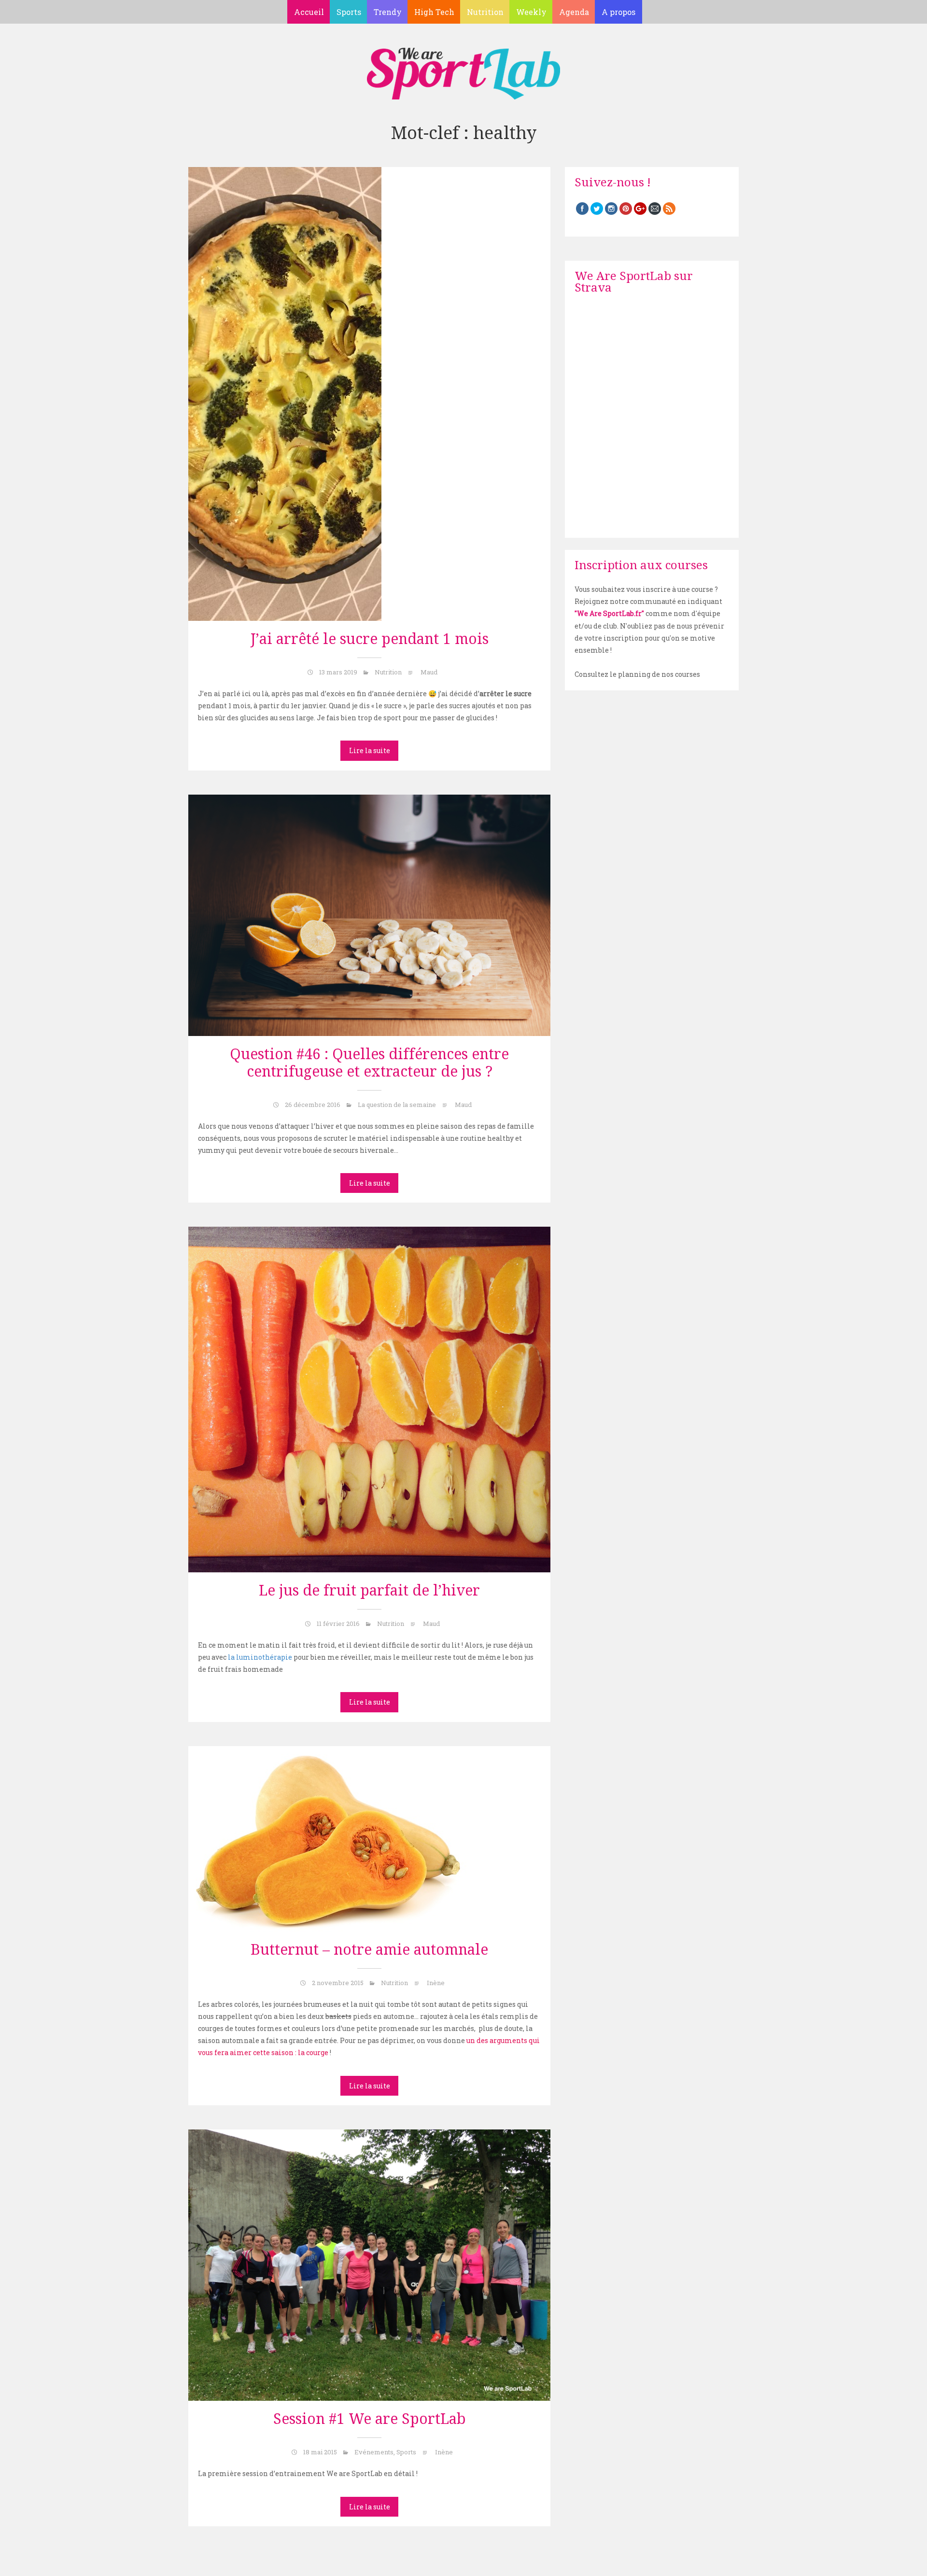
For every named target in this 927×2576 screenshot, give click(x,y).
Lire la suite (370, 750)
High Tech (434, 12)
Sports (349, 12)
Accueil (309, 12)
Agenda (574, 12)
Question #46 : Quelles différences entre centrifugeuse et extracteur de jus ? (369, 1063)
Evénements (374, 2452)
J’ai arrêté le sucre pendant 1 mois (370, 639)
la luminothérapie (260, 1657)
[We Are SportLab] (463, 69)
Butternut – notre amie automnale (369, 1950)
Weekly (531, 12)
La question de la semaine (397, 1105)
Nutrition (485, 12)
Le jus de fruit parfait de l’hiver (369, 1590)
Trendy (388, 12)
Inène (436, 1983)
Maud (429, 672)
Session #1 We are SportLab (370, 2419)
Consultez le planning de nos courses (637, 674)
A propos (618, 12)
